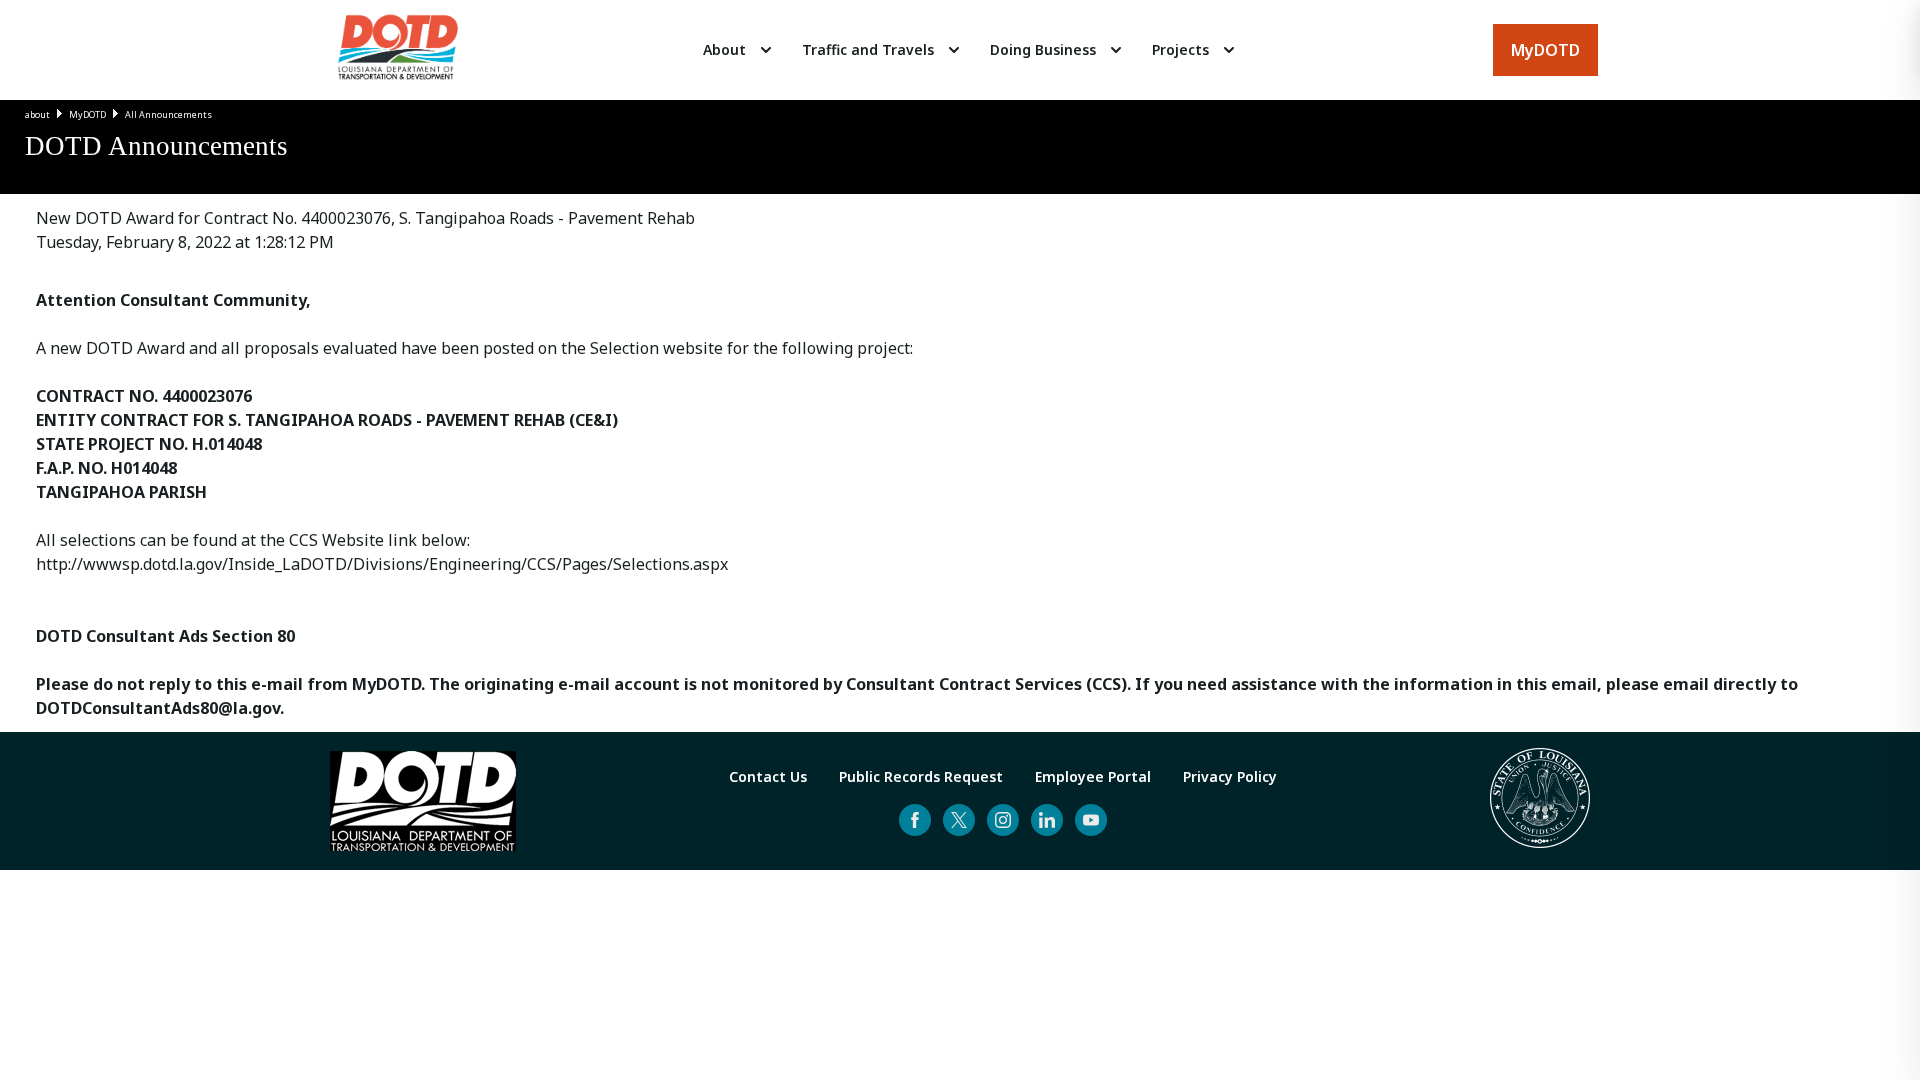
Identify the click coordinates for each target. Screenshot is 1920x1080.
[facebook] (915, 820)
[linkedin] (1047, 820)
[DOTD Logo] (398, 50)
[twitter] (959, 820)
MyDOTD (87, 114)
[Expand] (766, 50)
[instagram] (1003, 820)
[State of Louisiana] (1540, 801)
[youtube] (1091, 820)
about (37, 114)
